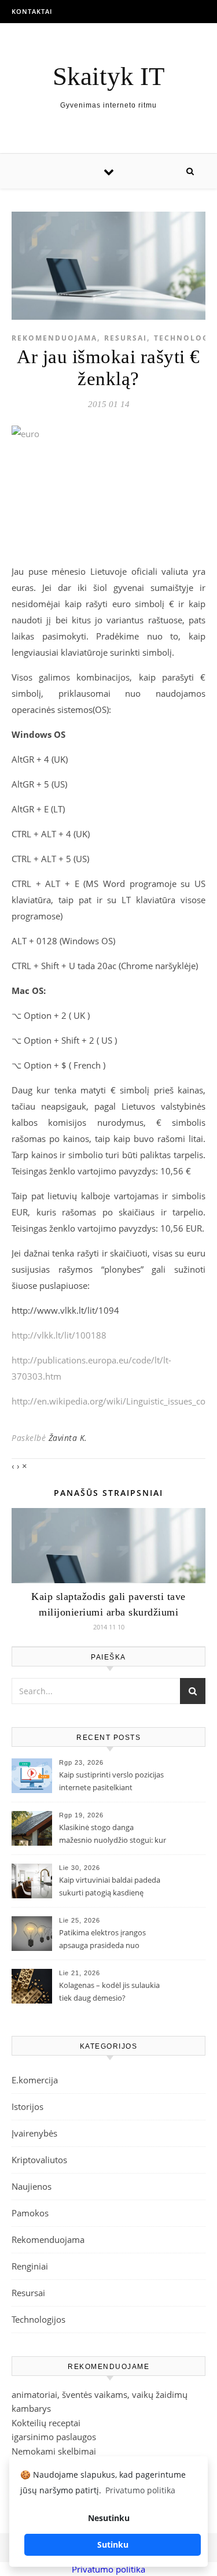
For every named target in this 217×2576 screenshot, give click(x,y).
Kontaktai (32, 11)
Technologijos (38, 2319)
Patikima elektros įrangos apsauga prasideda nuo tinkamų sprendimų (102, 1940)
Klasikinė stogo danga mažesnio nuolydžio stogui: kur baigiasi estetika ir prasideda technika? (113, 1835)
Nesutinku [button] (109, 2518)
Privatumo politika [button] (140, 2490)
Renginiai (30, 2266)
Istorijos (27, 2106)
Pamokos (30, 2213)
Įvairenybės (34, 2133)
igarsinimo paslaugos (54, 2437)
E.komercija (35, 2080)
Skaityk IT (108, 77)
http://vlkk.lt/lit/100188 (59, 1335)
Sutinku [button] (113, 2544)
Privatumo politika (108, 2569)
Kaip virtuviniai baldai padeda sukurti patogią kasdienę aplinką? (110, 1887)
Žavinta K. (68, 1438)
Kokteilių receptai (46, 2423)
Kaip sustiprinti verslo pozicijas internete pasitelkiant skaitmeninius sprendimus (111, 1782)
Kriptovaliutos (39, 2160)
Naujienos (32, 2186)
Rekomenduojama (54, 338)
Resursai (126, 338)
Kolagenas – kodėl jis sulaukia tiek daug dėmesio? (109, 1991)
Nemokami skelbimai (54, 2451)
